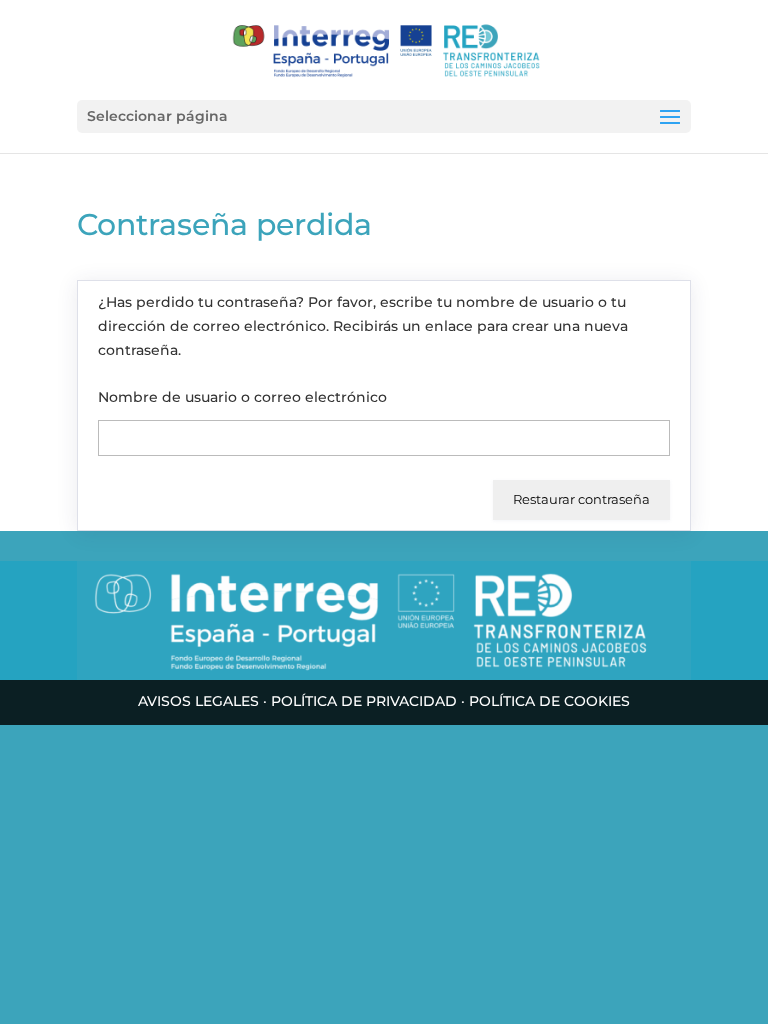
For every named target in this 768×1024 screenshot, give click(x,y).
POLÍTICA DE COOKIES (549, 701)
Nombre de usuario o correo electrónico (242, 397)
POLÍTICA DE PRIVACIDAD (364, 701)
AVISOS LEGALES (198, 701)
